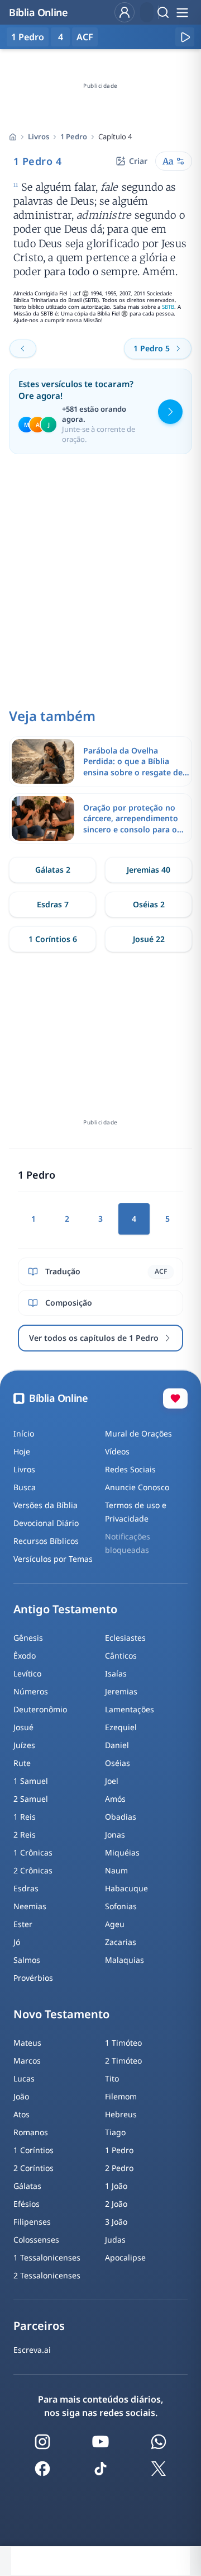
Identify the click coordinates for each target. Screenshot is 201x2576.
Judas (115, 2240)
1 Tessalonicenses (47, 2257)
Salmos (27, 1960)
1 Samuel (31, 1781)
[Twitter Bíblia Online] (159, 2469)
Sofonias (121, 1906)
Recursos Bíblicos (46, 1541)
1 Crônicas (33, 1852)
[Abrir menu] (182, 12)
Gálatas (27, 2186)
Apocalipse (125, 2257)
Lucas (24, 2078)
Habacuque (126, 1888)
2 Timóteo (123, 2061)
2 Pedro (119, 2168)
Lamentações (130, 1709)
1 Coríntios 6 (53, 939)
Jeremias (121, 1691)
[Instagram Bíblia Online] (42, 2442)
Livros (39, 136)
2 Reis (25, 1835)
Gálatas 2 (53, 870)
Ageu (115, 1924)
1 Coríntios (33, 2150)
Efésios (27, 2204)
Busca (25, 1487)
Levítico (27, 1673)
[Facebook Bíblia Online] (42, 2469)
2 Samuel (31, 1799)
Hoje (22, 1451)
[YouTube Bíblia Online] (100, 2442)
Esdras (26, 1888)
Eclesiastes (125, 1638)
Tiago (115, 2132)
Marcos (27, 2061)
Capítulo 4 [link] (115, 136)
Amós (115, 1799)
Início (24, 1433)
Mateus (27, 2043)
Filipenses (32, 2222)
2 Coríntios (33, 2168)
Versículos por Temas (53, 1559)
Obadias (121, 1817)
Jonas (115, 1835)
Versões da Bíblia (46, 1505)
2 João (116, 2204)
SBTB (168, 307)
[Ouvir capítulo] (185, 37)
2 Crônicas (33, 1870)
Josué (23, 1727)
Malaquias (125, 1960)
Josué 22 (149, 939)
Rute (22, 1763)
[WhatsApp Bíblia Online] (159, 2442)
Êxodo (25, 1656)
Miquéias (122, 1852)
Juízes (24, 1745)
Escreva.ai (32, 2350)
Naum (116, 1870)
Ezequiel (121, 1727)
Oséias (118, 1763)
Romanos (31, 2132)
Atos (21, 2114)
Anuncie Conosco (137, 1487)
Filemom (121, 2096)
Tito (112, 2078)
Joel (112, 1781)
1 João (116, 2186)
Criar (138, 161)
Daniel (117, 1745)
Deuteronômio (40, 1709)
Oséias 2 (149, 904)
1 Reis (25, 1817)
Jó (17, 1942)
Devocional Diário (46, 1523)
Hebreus (121, 2114)
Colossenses (36, 2240)
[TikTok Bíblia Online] (100, 2469)
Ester (23, 1924)
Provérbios (33, 1978)
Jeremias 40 (149, 870)
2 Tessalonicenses (47, 2275)
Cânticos (121, 1656)
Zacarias (121, 1942)
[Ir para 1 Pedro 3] (23, 349)
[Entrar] (125, 12)
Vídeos (117, 1451)
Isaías (116, 1673)
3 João (116, 2222)
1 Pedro (74, 136)
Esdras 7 (53, 904)
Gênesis (28, 1638)
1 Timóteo (123, 2043)
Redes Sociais (130, 1469)
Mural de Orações (138, 1433)
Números (31, 1691)
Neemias (30, 1906)
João (21, 2096)
